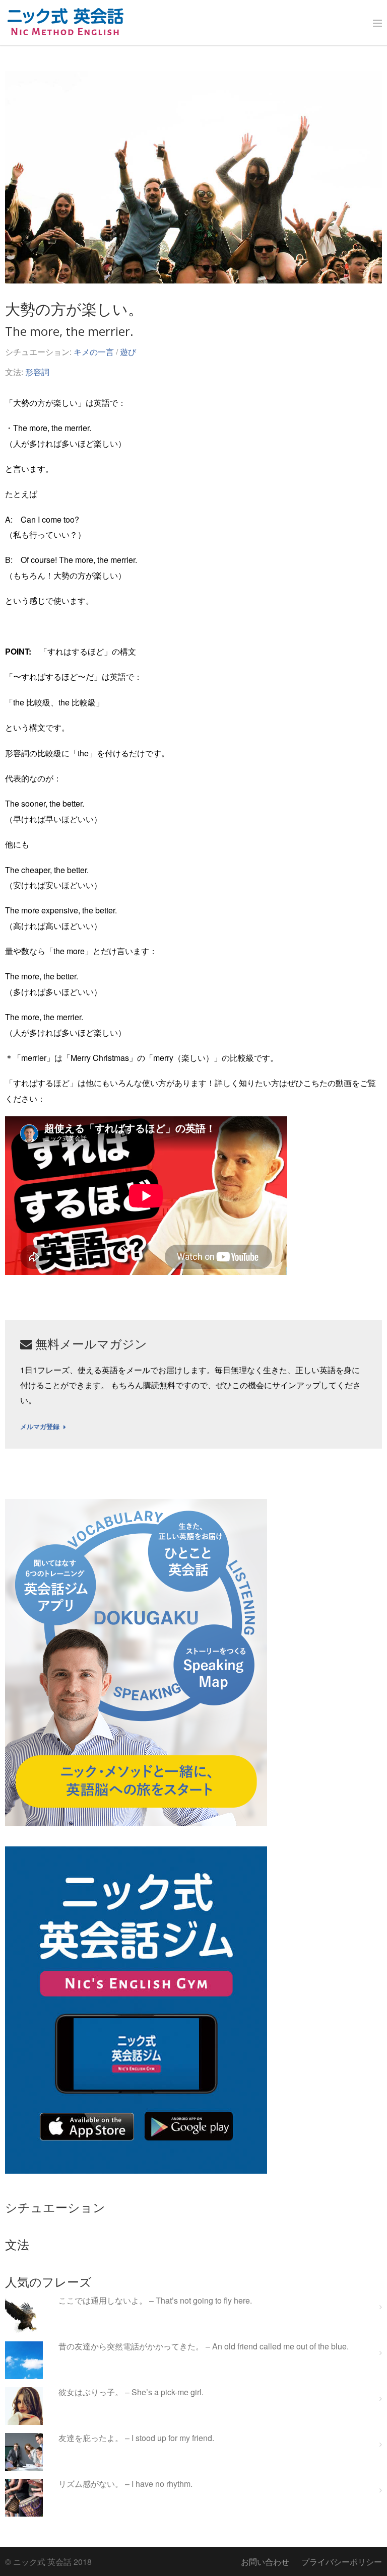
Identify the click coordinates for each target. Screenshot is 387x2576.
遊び (128, 352)
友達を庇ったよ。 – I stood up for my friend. (136, 2438)
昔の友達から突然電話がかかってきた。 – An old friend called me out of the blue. (204, 2347)
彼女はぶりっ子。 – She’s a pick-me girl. (131, 2392)
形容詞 (37, 372)
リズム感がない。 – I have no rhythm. (125, 2484)
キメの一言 (94, 352)
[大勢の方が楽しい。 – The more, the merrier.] (193, 177)
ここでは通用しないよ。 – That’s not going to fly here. (155, 2301)
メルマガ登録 (40, 1427)
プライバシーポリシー (342, 2562)
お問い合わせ (265, 2562)
